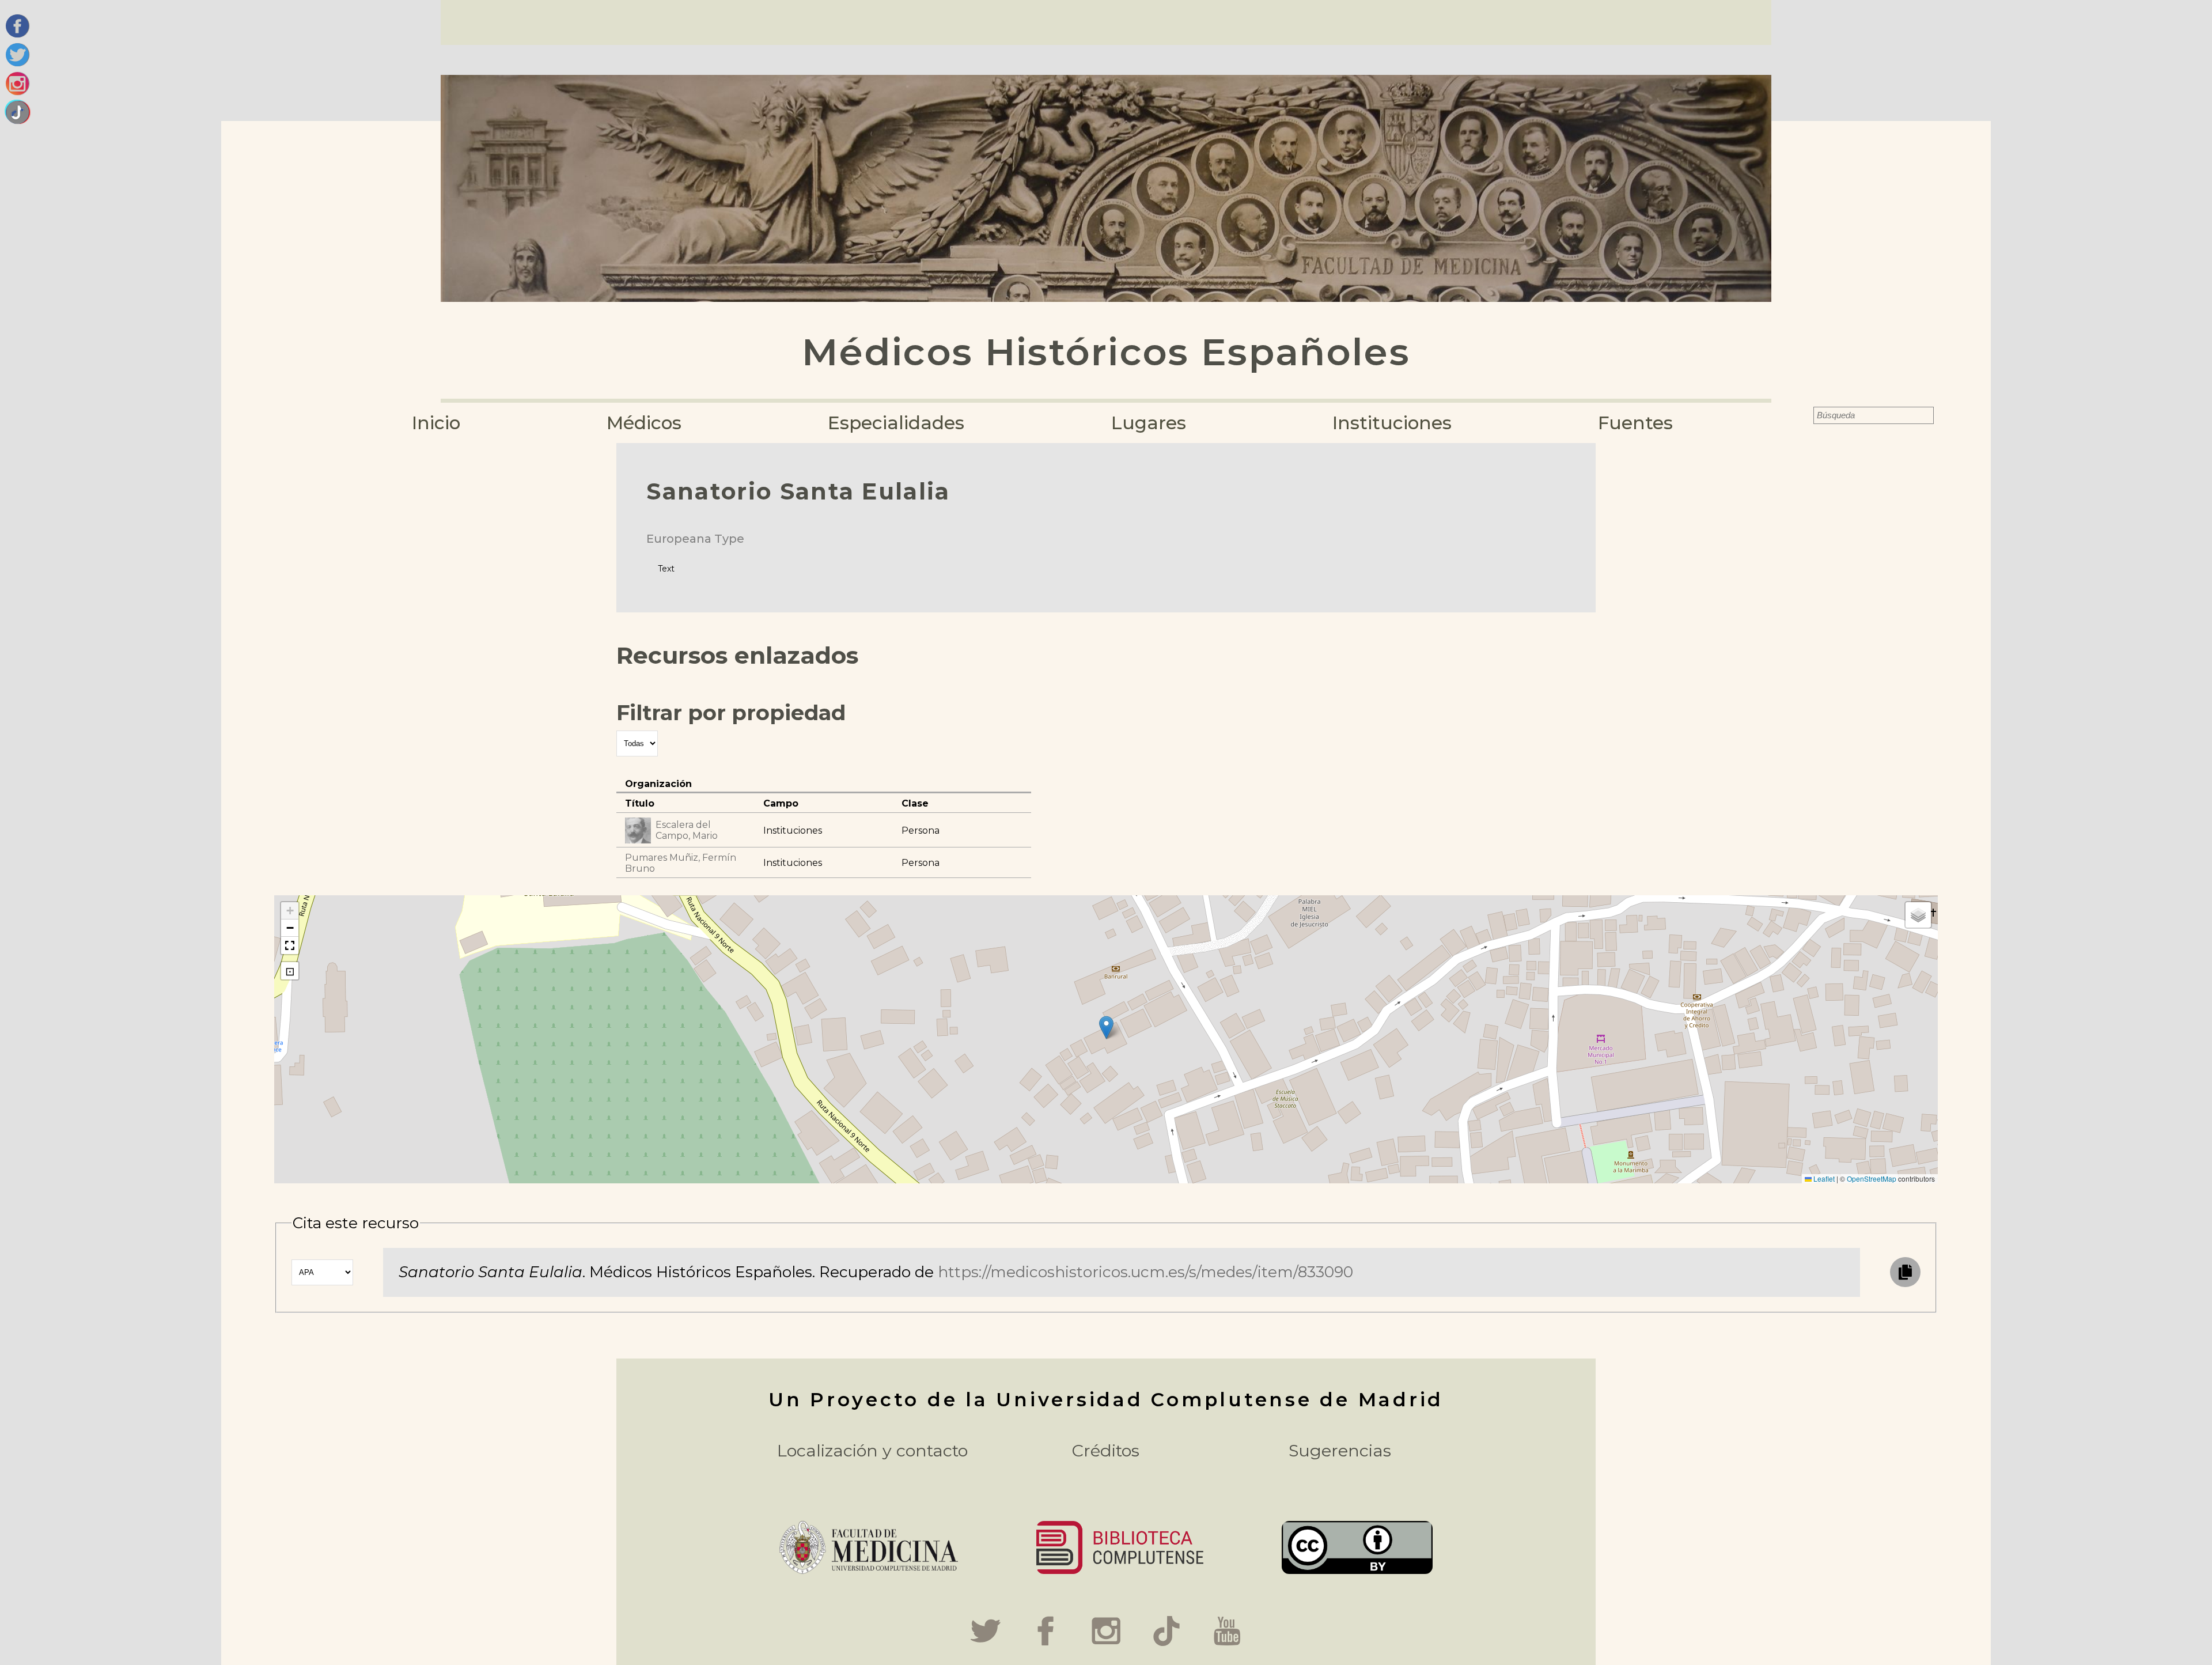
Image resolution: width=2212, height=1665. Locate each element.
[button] (1106, 1028)
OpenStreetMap (1872, 1178)
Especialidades (896, 423)
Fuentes (1635, 423)
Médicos (644, 423)
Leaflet (1823, 1178)
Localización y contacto (872, 1450)
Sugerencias (1340, 1450)
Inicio (436, 423)
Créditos (1106, 1450)
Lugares (1149, 423)
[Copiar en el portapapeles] (1905, 1272)
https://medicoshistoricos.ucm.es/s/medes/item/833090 (1145, 1272)
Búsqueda (1805, 415)
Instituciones (1392, 423)
